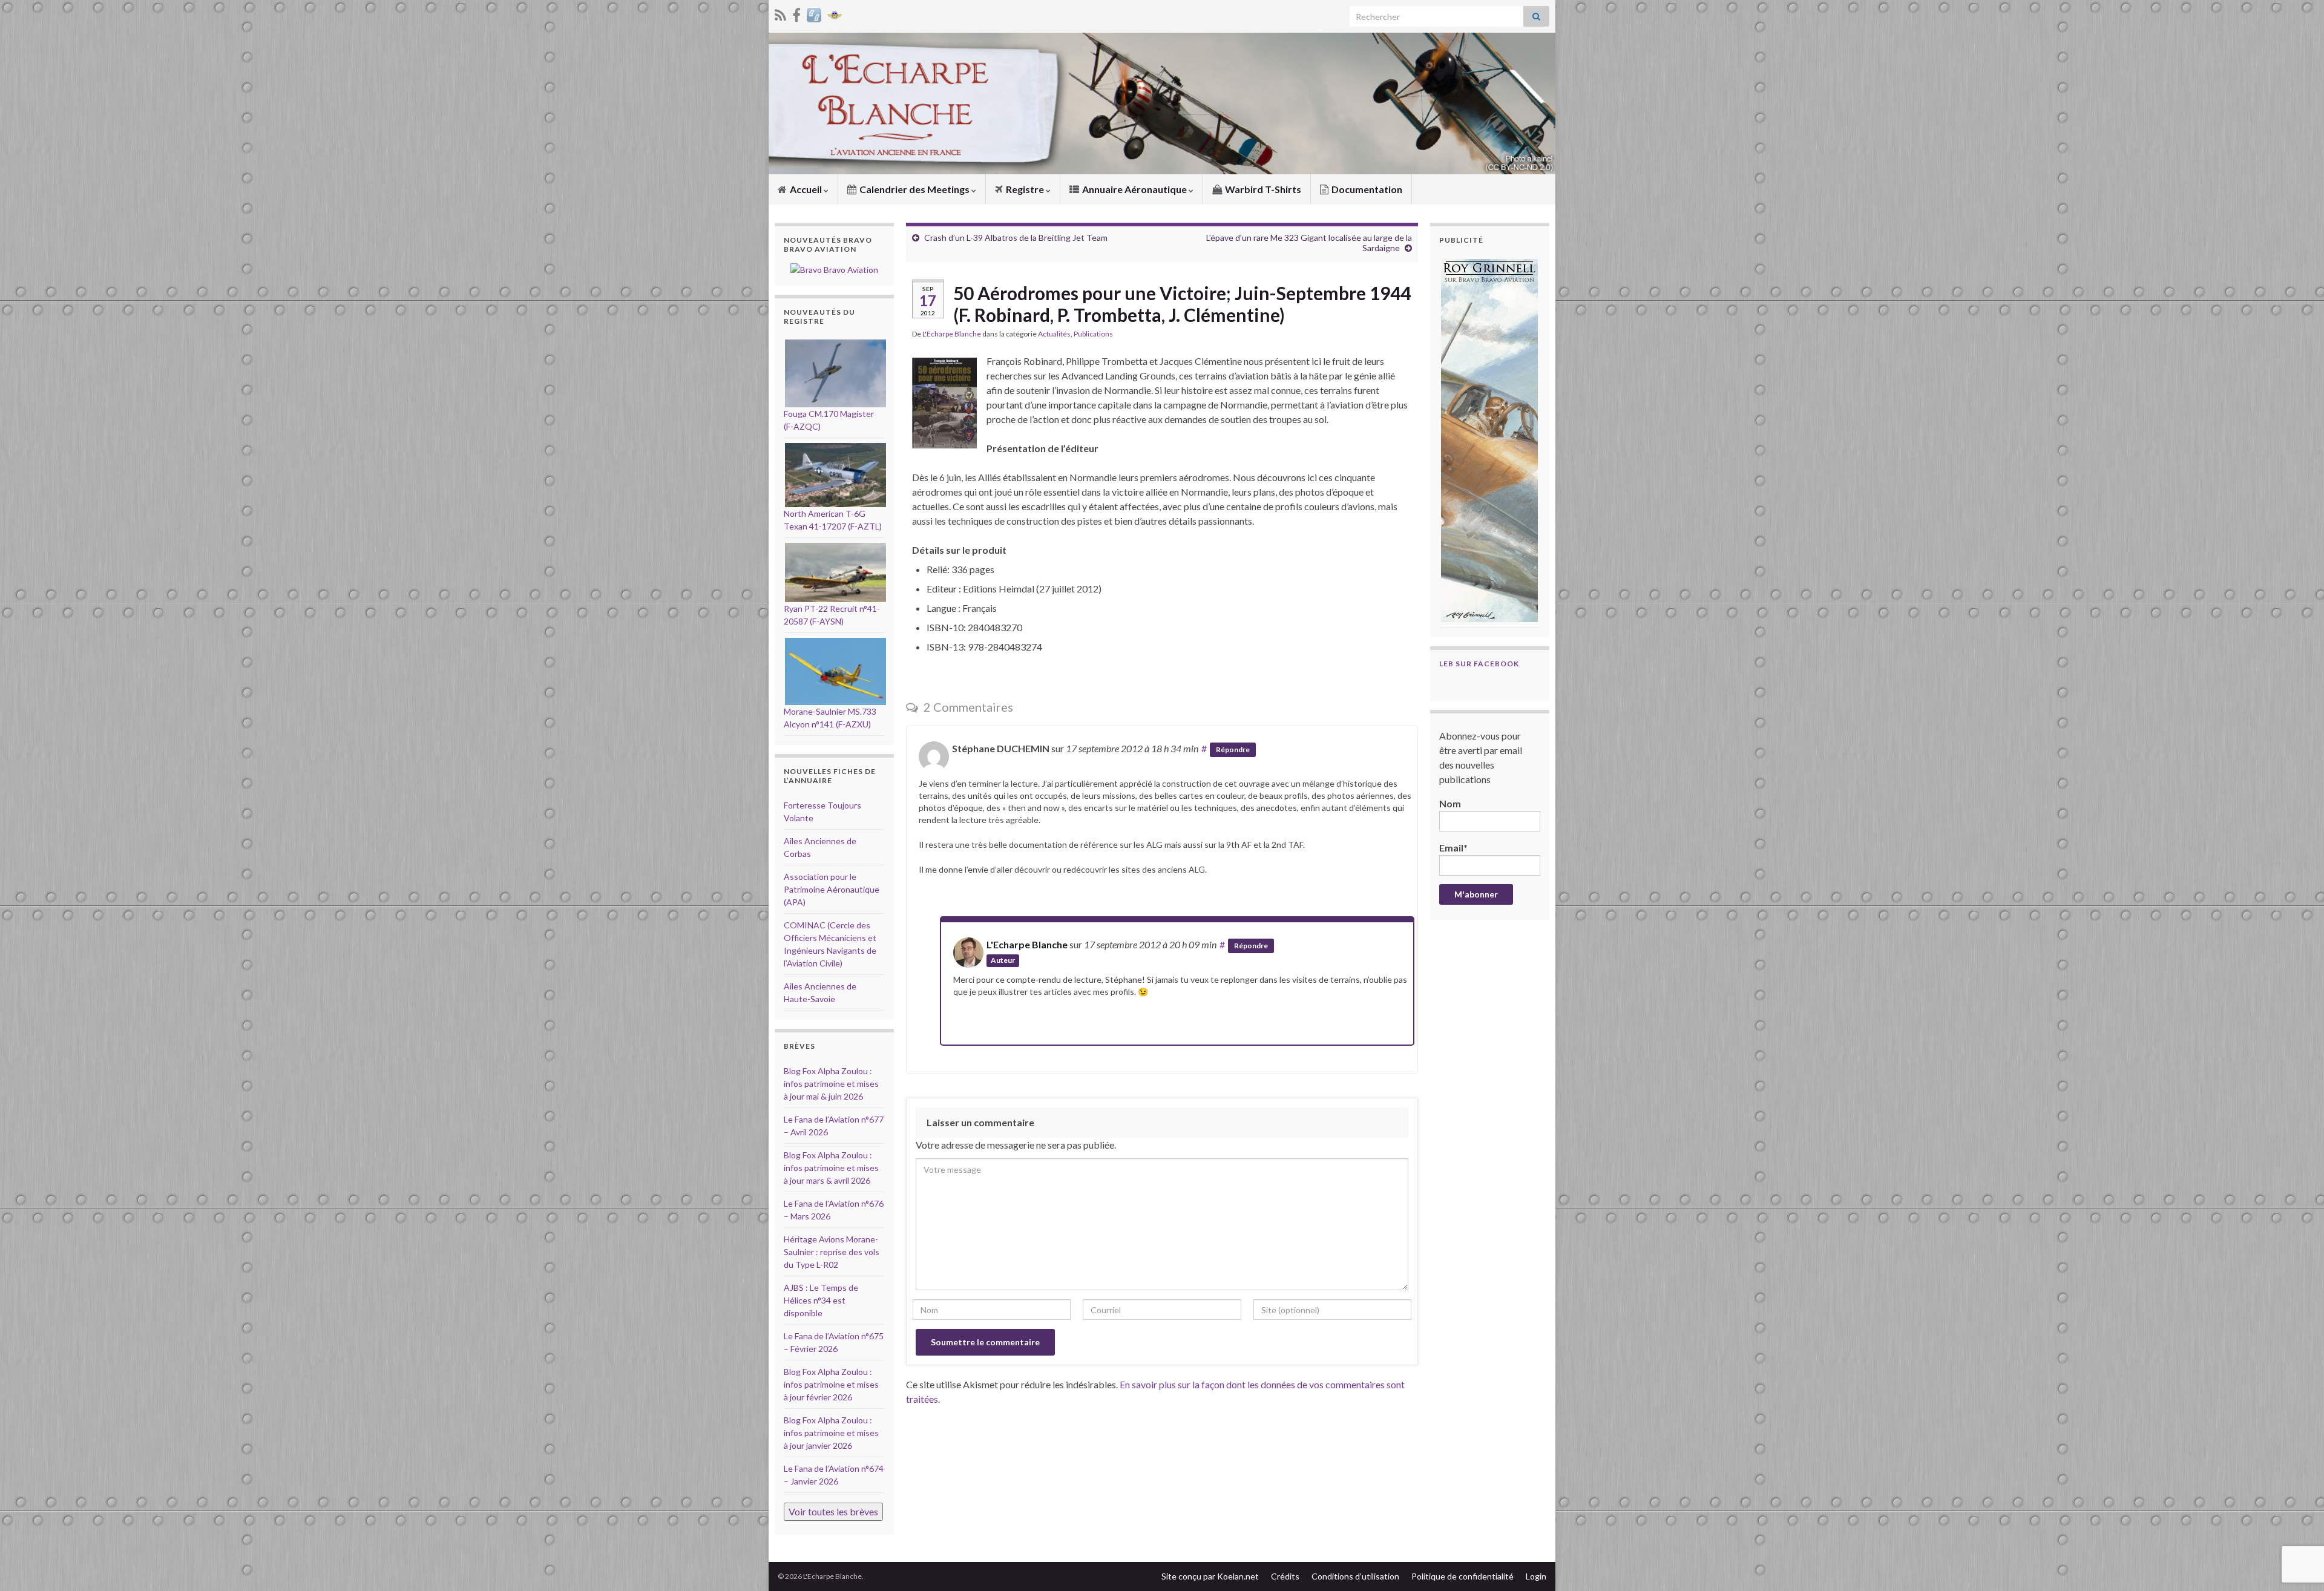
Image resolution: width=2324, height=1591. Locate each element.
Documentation (1366, 189)
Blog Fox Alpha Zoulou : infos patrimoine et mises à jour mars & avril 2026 (831, 1168)
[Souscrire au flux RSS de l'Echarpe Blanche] (780, 13)
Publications (1093, 334)
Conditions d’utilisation (1355, 1576)
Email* (1453, 848)
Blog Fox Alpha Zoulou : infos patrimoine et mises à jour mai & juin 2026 (831, 1084)
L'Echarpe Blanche (952, 334)
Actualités (1054, 334)
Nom (1450, 803)
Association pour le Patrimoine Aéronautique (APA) (832, 889)
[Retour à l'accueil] (1162, 103)
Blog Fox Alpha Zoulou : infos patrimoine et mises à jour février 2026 (831, 1384)
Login (1536, 1576)
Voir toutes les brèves (833, 1511)
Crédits (1285, 1576)
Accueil (806, 189)
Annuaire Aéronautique (1134, 189)
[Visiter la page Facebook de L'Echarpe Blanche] (796, 13)
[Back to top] (2297, 1519)
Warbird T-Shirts (1262, 189)
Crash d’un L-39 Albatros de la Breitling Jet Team (1016, 238)
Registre (1025, 189)
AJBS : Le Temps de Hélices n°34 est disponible (821, 1300)
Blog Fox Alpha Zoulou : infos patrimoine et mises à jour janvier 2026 (831, 1433)
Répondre (1233, 750)
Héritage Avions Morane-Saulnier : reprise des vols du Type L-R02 (832, 1252)
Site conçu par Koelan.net (1210, 1576)
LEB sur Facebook (1479, 664)
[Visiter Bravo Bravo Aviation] (814, 13)
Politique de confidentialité (1462, 1576)
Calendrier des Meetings (914, 189)
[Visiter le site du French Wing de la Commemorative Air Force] (835, 13)
